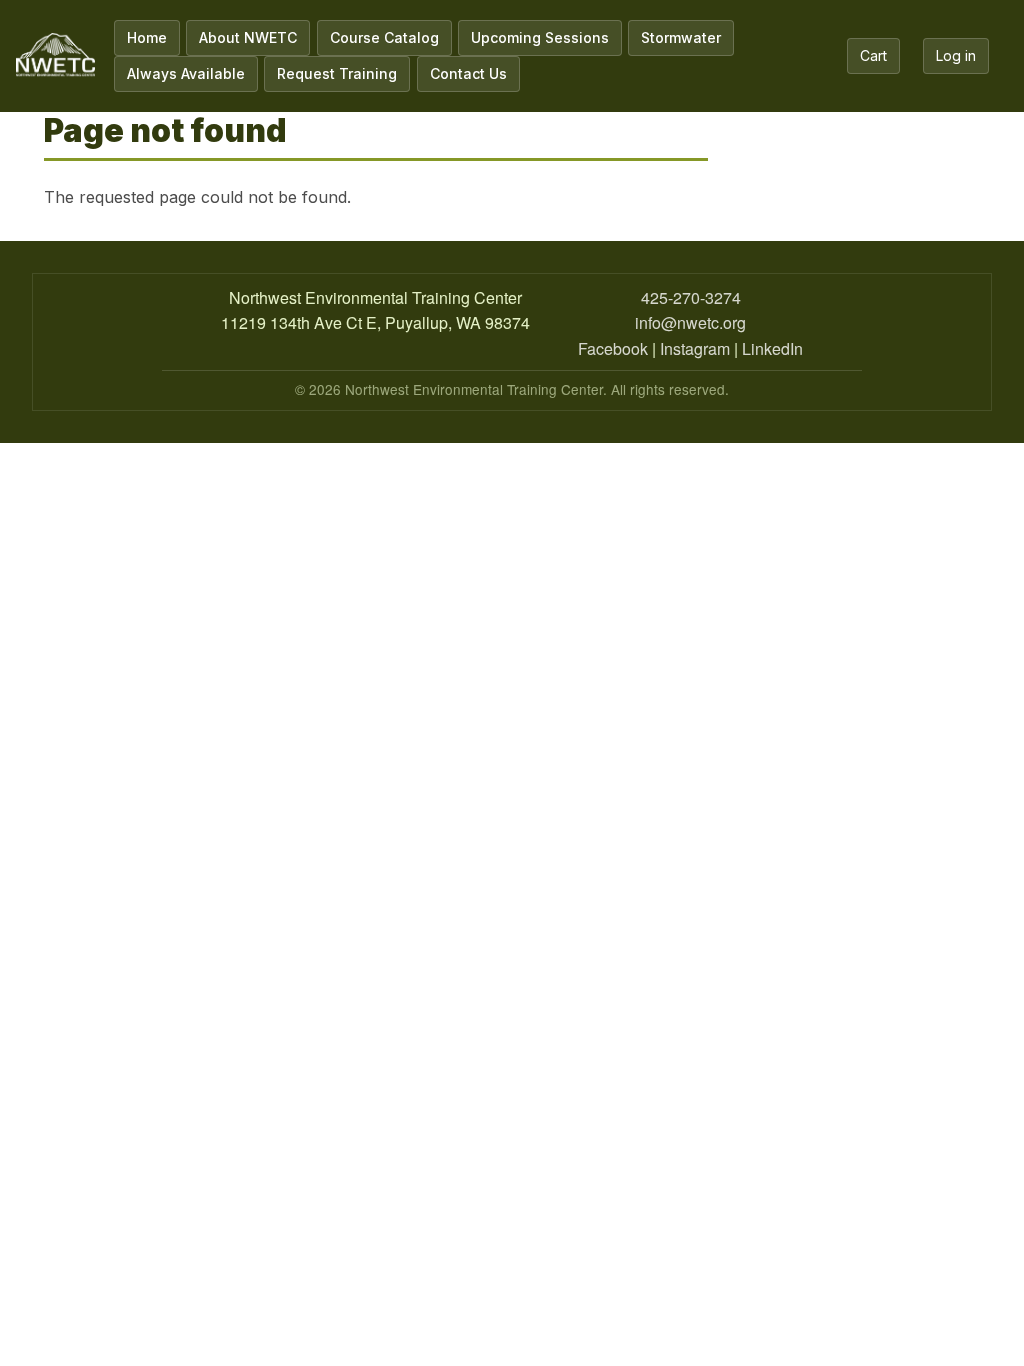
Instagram (695, 348)
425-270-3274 (691, 297)
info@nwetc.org (690, 322)
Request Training (337, 73)
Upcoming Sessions (540, 37)
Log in (956, 55)
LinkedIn (772, 348)
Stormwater (681, 37)
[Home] (55, 55)
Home (147, 37)
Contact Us (468, 73)
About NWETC (248, 37)
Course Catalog (384, 37)
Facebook (613, 348)
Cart (873, 55)
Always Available (186, 73)
